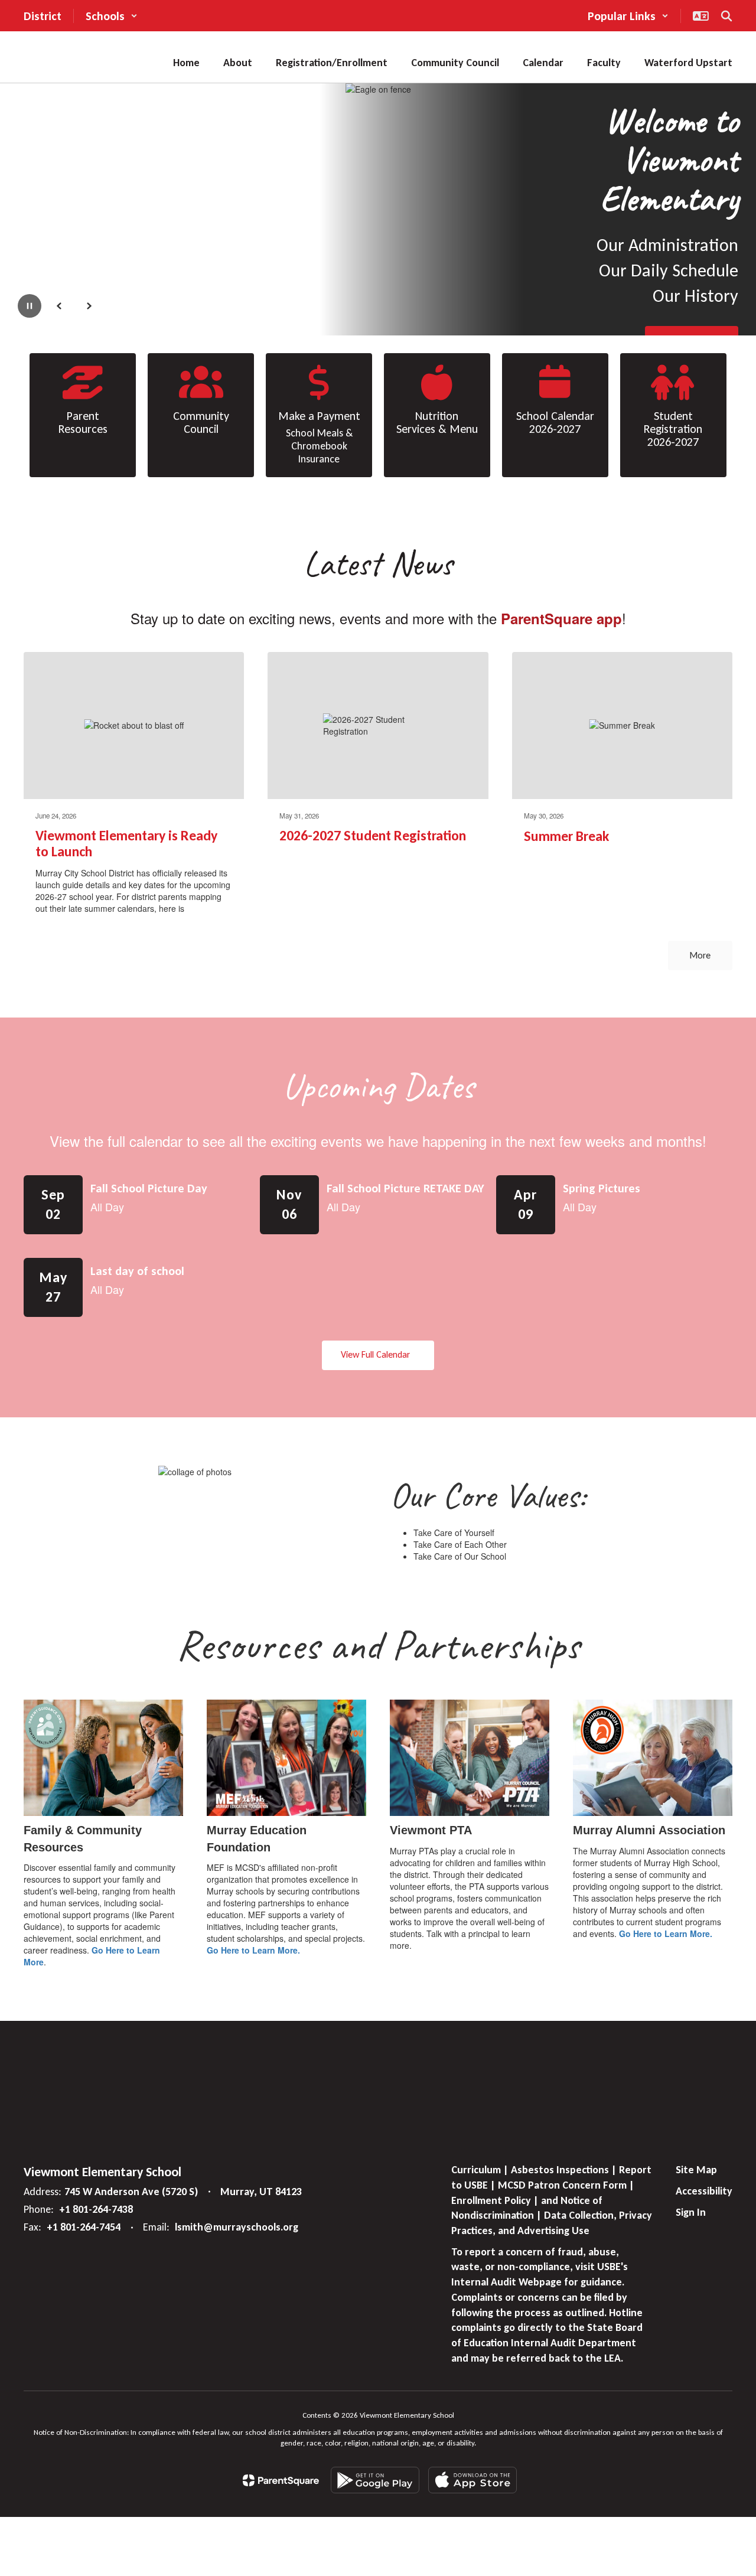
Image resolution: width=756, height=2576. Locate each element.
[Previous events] (35, 1355)
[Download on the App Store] (472, 2480)
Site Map (696, 2170)
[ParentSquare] (281, 2480)
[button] (112, 16)
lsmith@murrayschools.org (237, 2227)
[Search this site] (726, 16)
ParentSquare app (561, 618)
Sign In (691, 2212)
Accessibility (704, 2191)
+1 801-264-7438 (96, 2209)
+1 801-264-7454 (84, 2227)
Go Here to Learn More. (253, 1950)
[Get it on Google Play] (375, 2480)
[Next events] (721, 1355)
